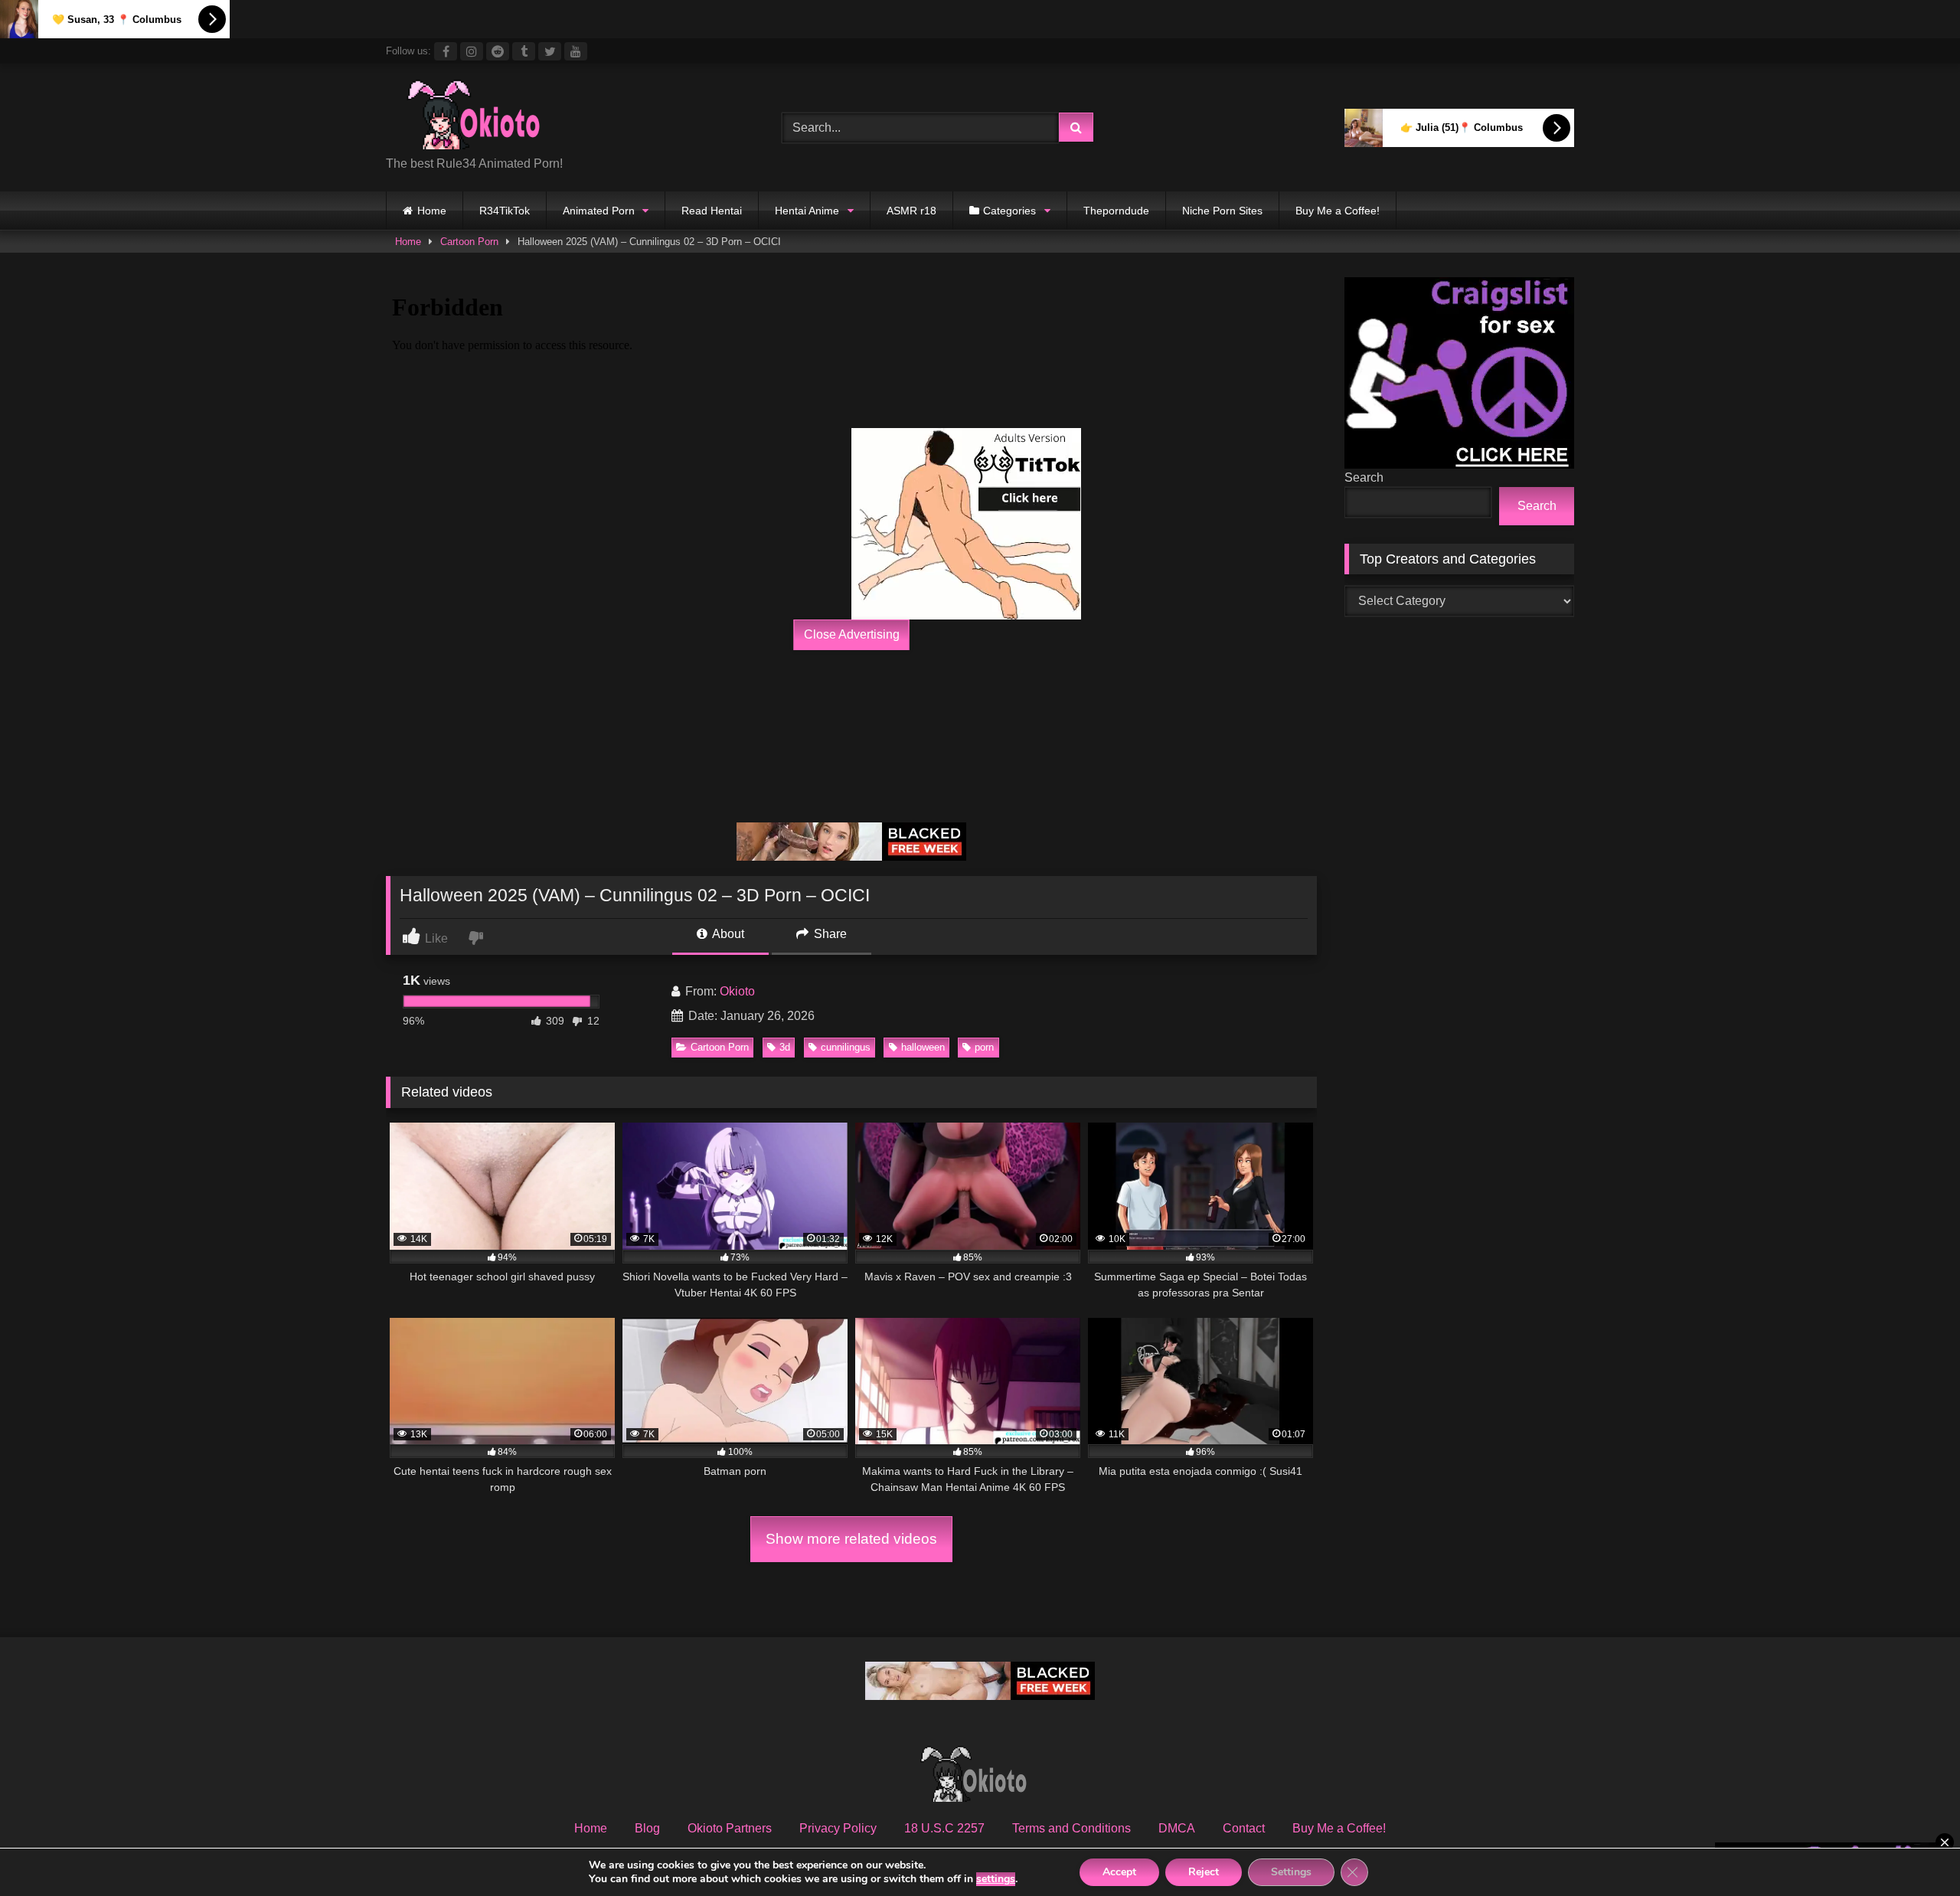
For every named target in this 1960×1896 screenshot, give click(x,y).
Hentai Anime (807, 211)
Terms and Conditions (1071, 1828)
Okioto (737, 991)
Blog (647, 1828)
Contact (1244, 1828)
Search (1364, 477)
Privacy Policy (838, 1828)
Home (432, 211)
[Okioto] (482, 116)
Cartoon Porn (469, 242)
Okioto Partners (730, 1828)
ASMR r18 (911, 211)
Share (829, 934)
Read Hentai (712, 211)
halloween (923, 1047)
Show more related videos (851, 1539)
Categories (1009, 211)
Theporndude (1116, 211)
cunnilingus (846, 1047)
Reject (1204, 1872)
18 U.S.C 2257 (944, 1828)
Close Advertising (852, 634)
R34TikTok (505, 211)
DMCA (1177, 1828)
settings (996, 1879)
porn (984, 1047)
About (727, 934)
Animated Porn (599, 211)
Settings (1291, 1872)
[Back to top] (1913, 1850)
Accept (1119, 1872)
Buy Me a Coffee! (1338, 211)
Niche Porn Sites (1222, 211)
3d (785, 1047)
